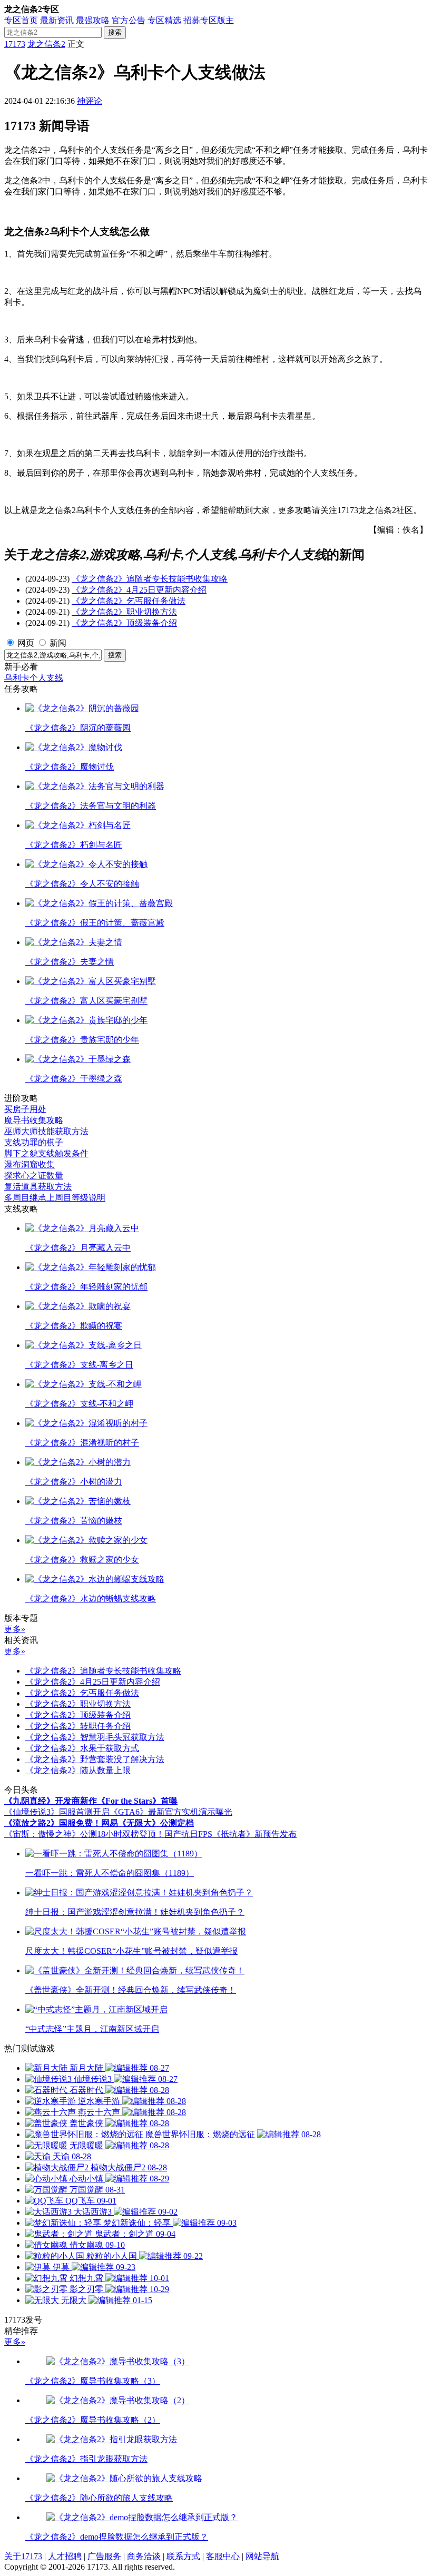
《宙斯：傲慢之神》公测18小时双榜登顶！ (84, 1834)
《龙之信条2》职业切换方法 (124, 612)
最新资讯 (57, 20)
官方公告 (129, 20)
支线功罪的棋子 (34, 1142)
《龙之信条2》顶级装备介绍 (124, 623)
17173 (15, 44)
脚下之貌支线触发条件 (46, 1153)
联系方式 (183, 2556)
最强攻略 (93, 20)
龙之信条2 (46, 44)
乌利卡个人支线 (34, 678)
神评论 (90, 101)
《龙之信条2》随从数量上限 (78, 1770)
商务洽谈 (144, 2556)
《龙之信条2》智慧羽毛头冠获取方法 (95, 1737)
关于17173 (23, 2556)
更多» (15, 1629)
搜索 (115, 32)
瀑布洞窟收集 (30, 1164)
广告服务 (104, 2556)
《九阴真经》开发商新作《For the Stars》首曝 (91, 1801)
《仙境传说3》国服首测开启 (57, 1812)
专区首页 (21, 20)
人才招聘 (65, 2556)
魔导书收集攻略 (34, 1120)
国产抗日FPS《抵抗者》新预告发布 (230, 1834)
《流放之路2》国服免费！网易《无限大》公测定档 (99, 1823)
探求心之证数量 (34, 1176)
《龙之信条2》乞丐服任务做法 (129, 601)
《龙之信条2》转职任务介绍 (78, 1726)
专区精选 (164, 20)
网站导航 (262, 2556)
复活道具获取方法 (38, 1187)
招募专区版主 (209, 20)
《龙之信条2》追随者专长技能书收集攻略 (150, 579)
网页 (26, 643)
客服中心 (223, 2556)
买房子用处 (25, 1109)
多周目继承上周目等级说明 (55, 1198)
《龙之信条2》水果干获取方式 (82, 1748)
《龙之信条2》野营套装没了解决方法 (95, 1759)
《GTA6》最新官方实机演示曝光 (171, 1812)
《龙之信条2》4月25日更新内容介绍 (139, 590)
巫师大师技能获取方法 (46, 1131)
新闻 (58, 643)
